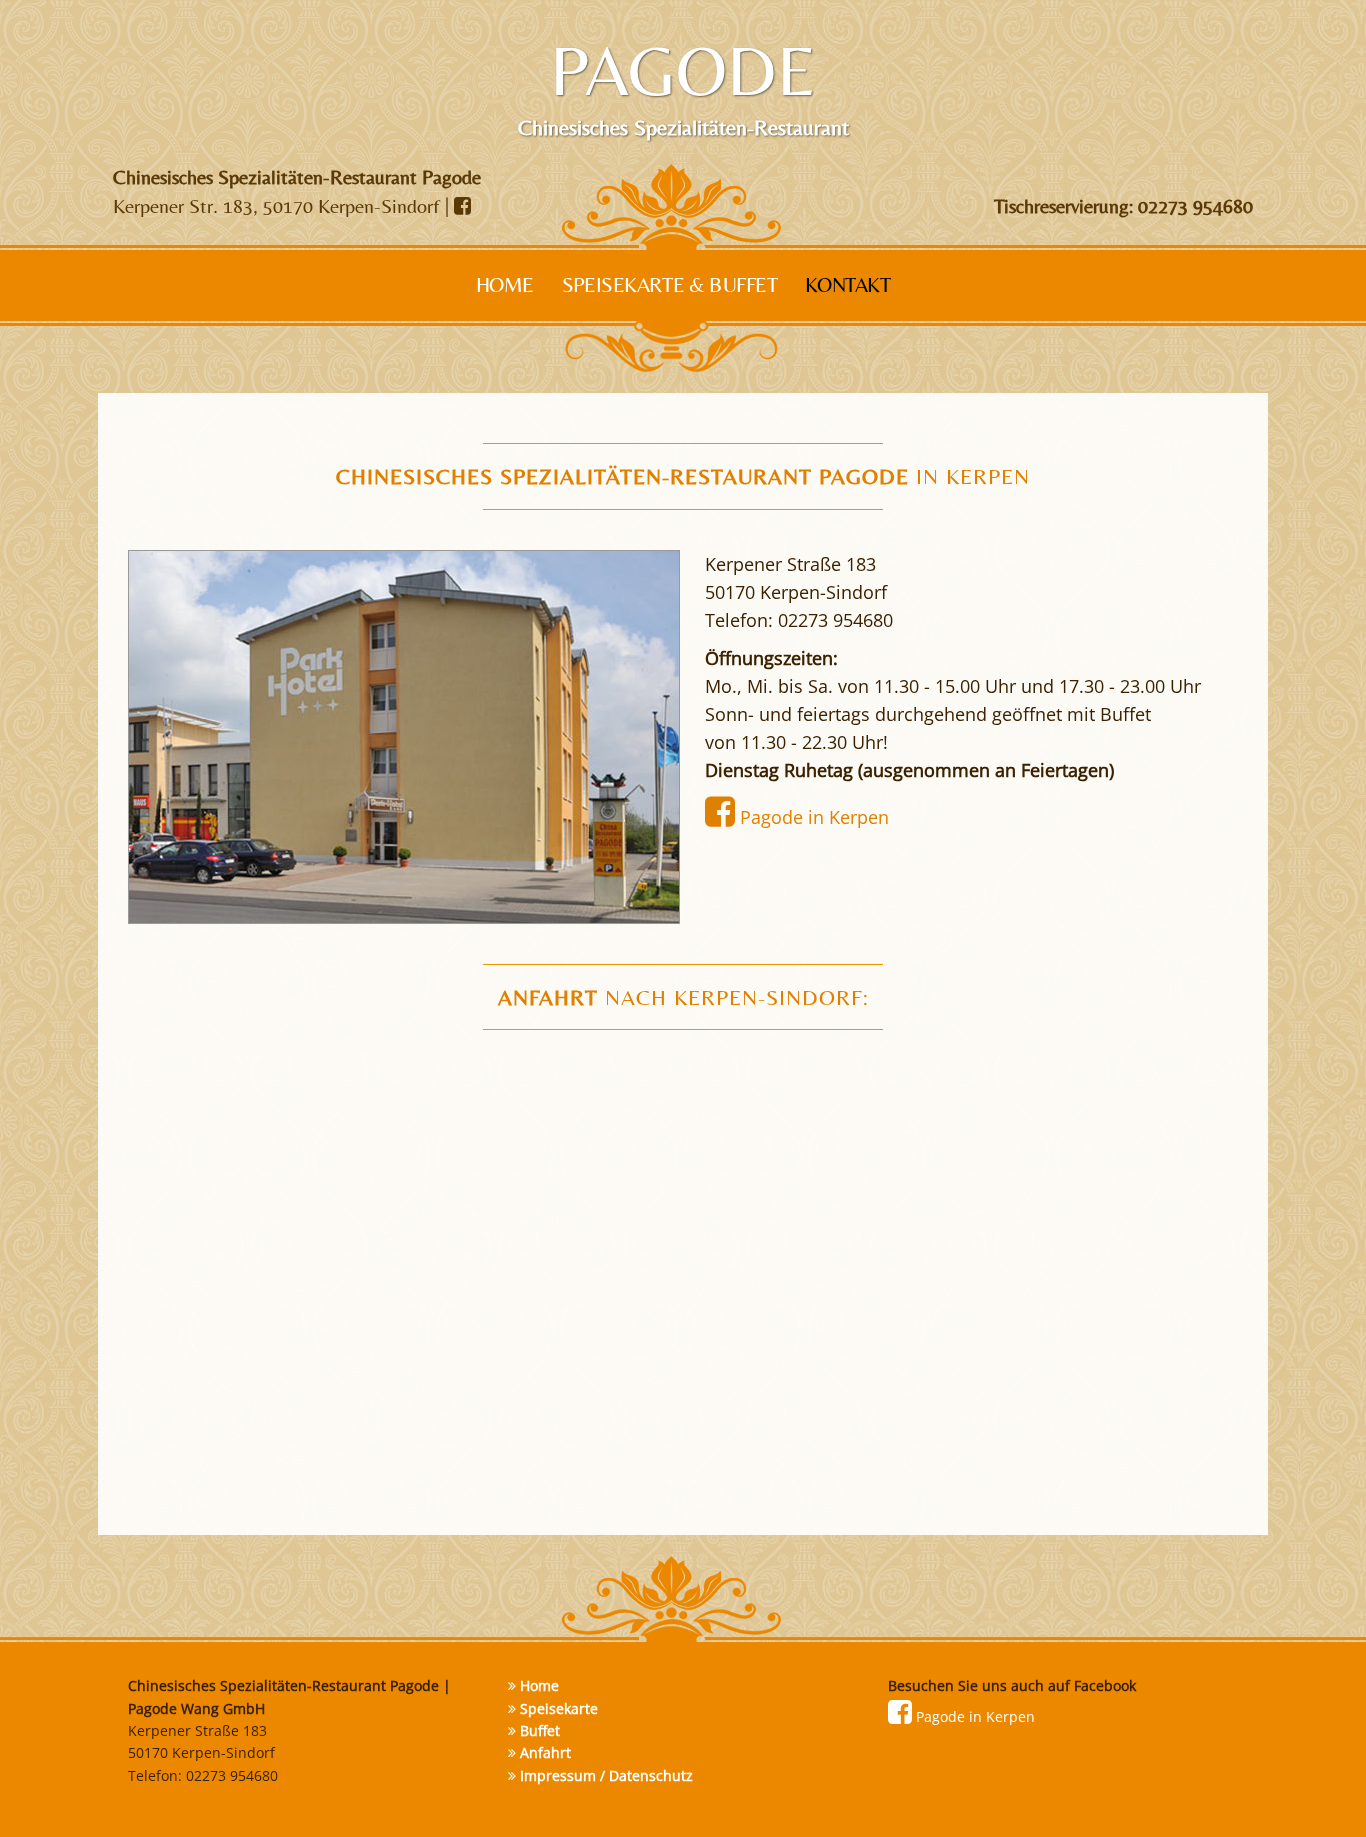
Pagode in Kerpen (812, 817)
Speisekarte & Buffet (670, 285)
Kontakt (847, 285)
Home (505, 285)
